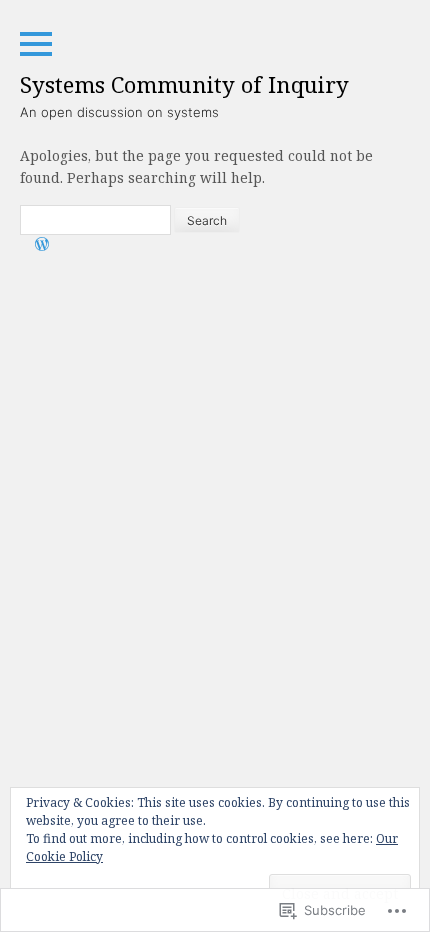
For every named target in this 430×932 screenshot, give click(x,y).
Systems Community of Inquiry (184, 84)
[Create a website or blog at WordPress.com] (42, 246)
